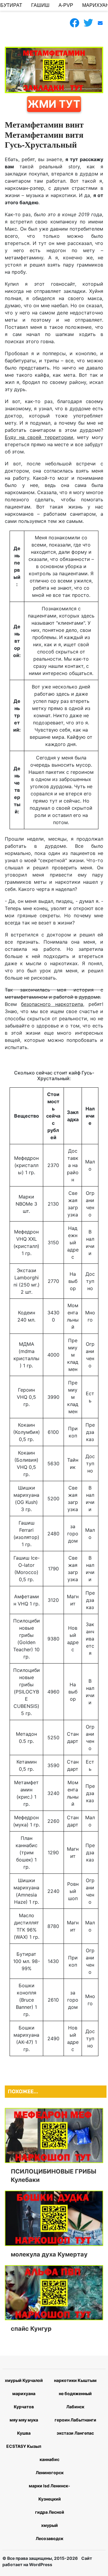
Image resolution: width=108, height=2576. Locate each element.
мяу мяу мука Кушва (24, 2426)
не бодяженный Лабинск (75, 2400)
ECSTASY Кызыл (24, 2446)
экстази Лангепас (75, 2433)
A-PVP (66, 5)
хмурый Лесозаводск (49, 2532)
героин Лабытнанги (75, 2420)
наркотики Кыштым (75, 2380)
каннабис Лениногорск (50, 2466)
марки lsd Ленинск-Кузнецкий (49, 2492)
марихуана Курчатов (24, 2400)
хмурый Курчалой (24, 2380)
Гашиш (40, 5)
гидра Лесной (50, 2512)
